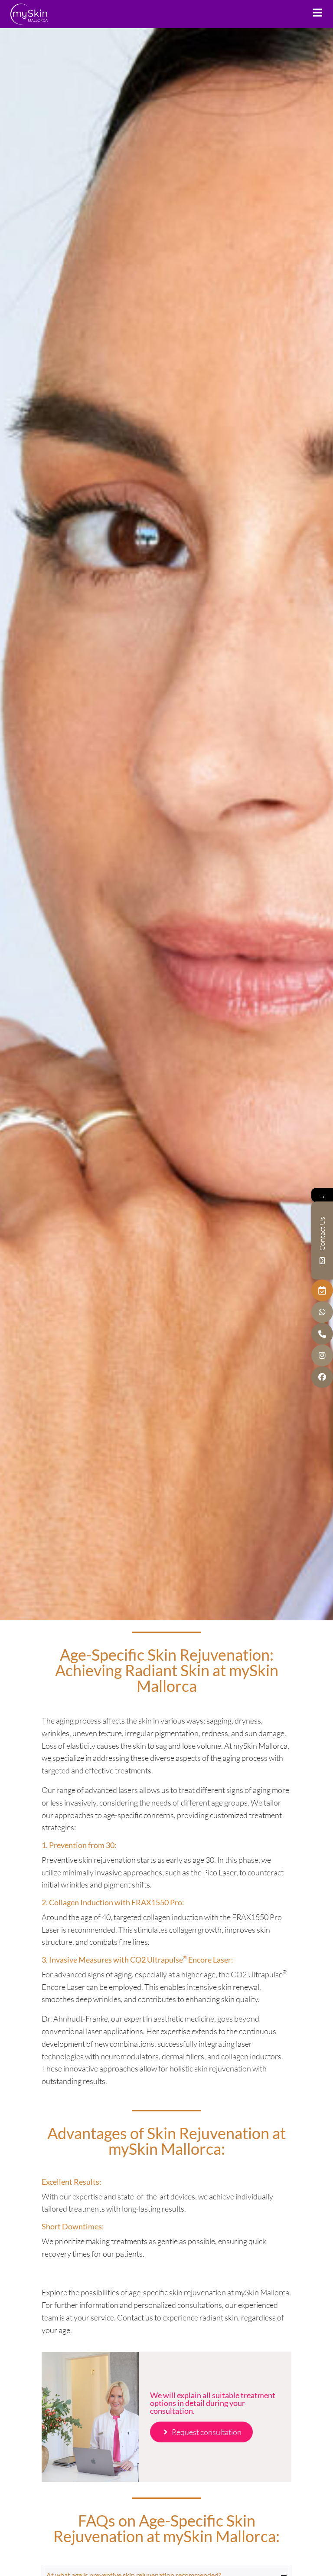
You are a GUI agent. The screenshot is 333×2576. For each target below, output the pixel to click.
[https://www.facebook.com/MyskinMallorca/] (322, 1377)
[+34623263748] (322, 1312)
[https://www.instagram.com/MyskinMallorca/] (322, 1356)
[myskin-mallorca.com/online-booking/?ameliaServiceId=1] (322, 1291)
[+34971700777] (322, 1334)
